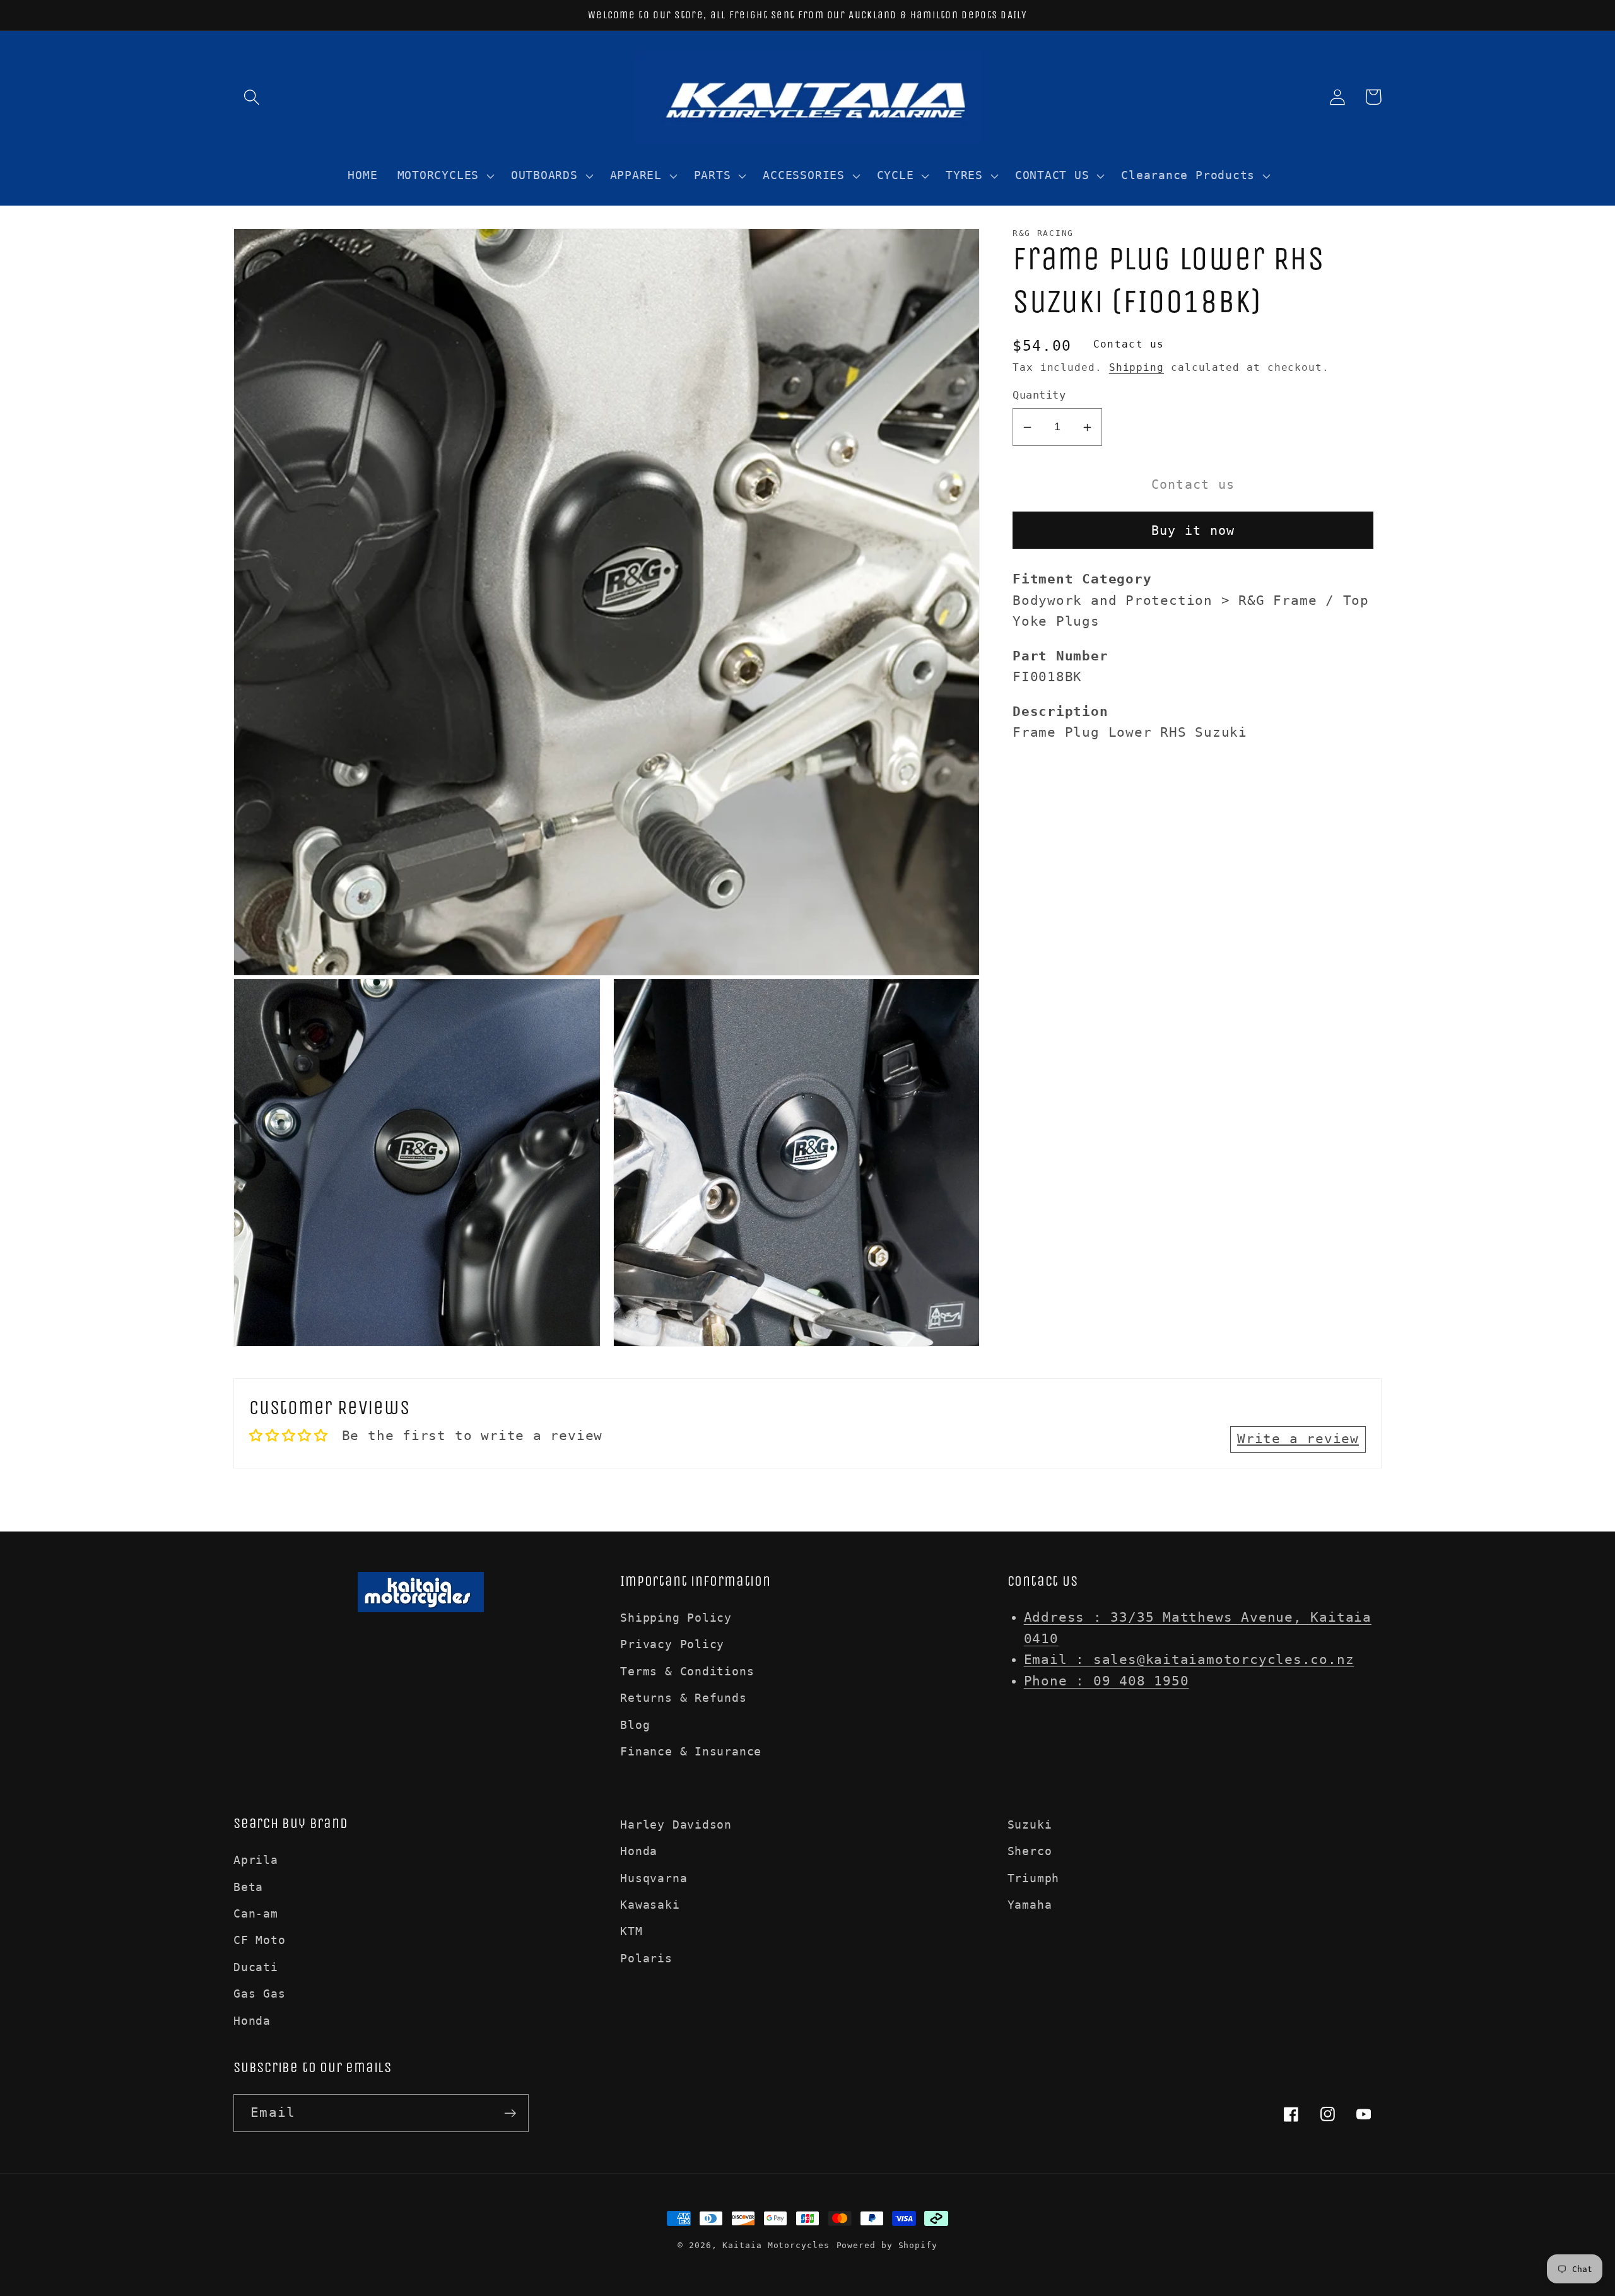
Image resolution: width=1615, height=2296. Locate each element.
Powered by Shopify (887, 2245)
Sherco (1030, 1851)
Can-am (256, 1913)
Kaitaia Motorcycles (776, 2245)
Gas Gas (259, 1994)
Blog (635, 1725)
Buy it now (1193, 531)
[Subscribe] (510, 2113)
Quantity (1039, 395)
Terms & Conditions (687, 1671)
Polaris (646, 1958)
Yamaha (1030, 1905)
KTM (631, 1931)
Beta (248, 1887)
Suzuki (1030, 1824)
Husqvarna (654, 1878)
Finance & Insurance (691, 1751)
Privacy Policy (672, 1644)
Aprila (256, 1860)
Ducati (256, 1967)
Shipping (1136, 368)
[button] (251, 97)
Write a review (1298, 1439)
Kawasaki (650, 1905)
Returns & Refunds (683, 1698)
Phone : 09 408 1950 (1107, 1681)
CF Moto (259, 1940)
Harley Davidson (676, 1824)
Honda (252, 2021)
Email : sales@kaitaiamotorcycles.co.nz (1189, 1660)
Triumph (1033, 1878)
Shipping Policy (676, 1618)
